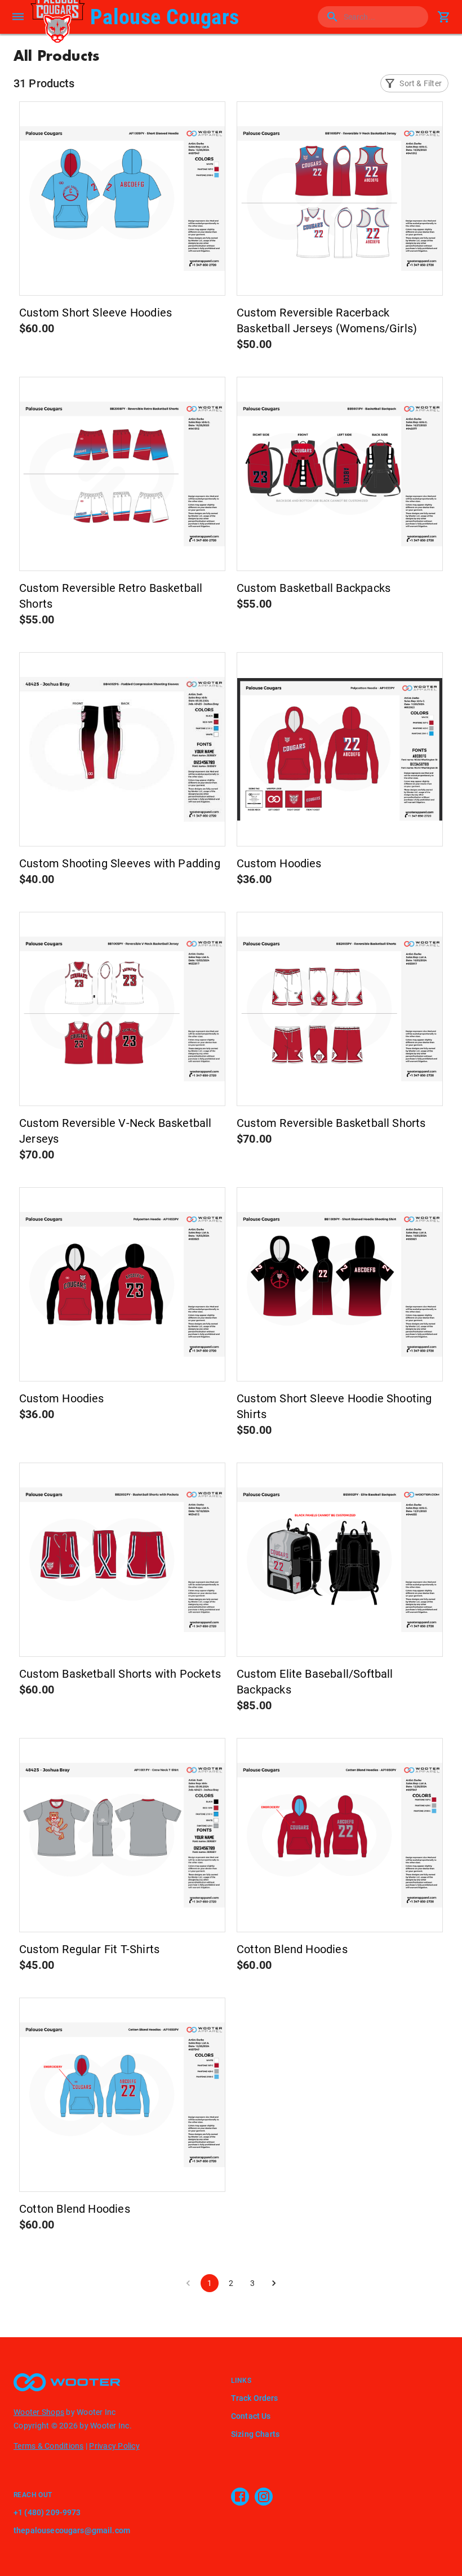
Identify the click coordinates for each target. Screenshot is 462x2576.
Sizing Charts (255, 2434)
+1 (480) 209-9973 (47, 2512)
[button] (414, 83)
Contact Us (251, 2416)
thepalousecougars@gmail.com (72, 2530)
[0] (444, 17)
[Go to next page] (274, 2283)
